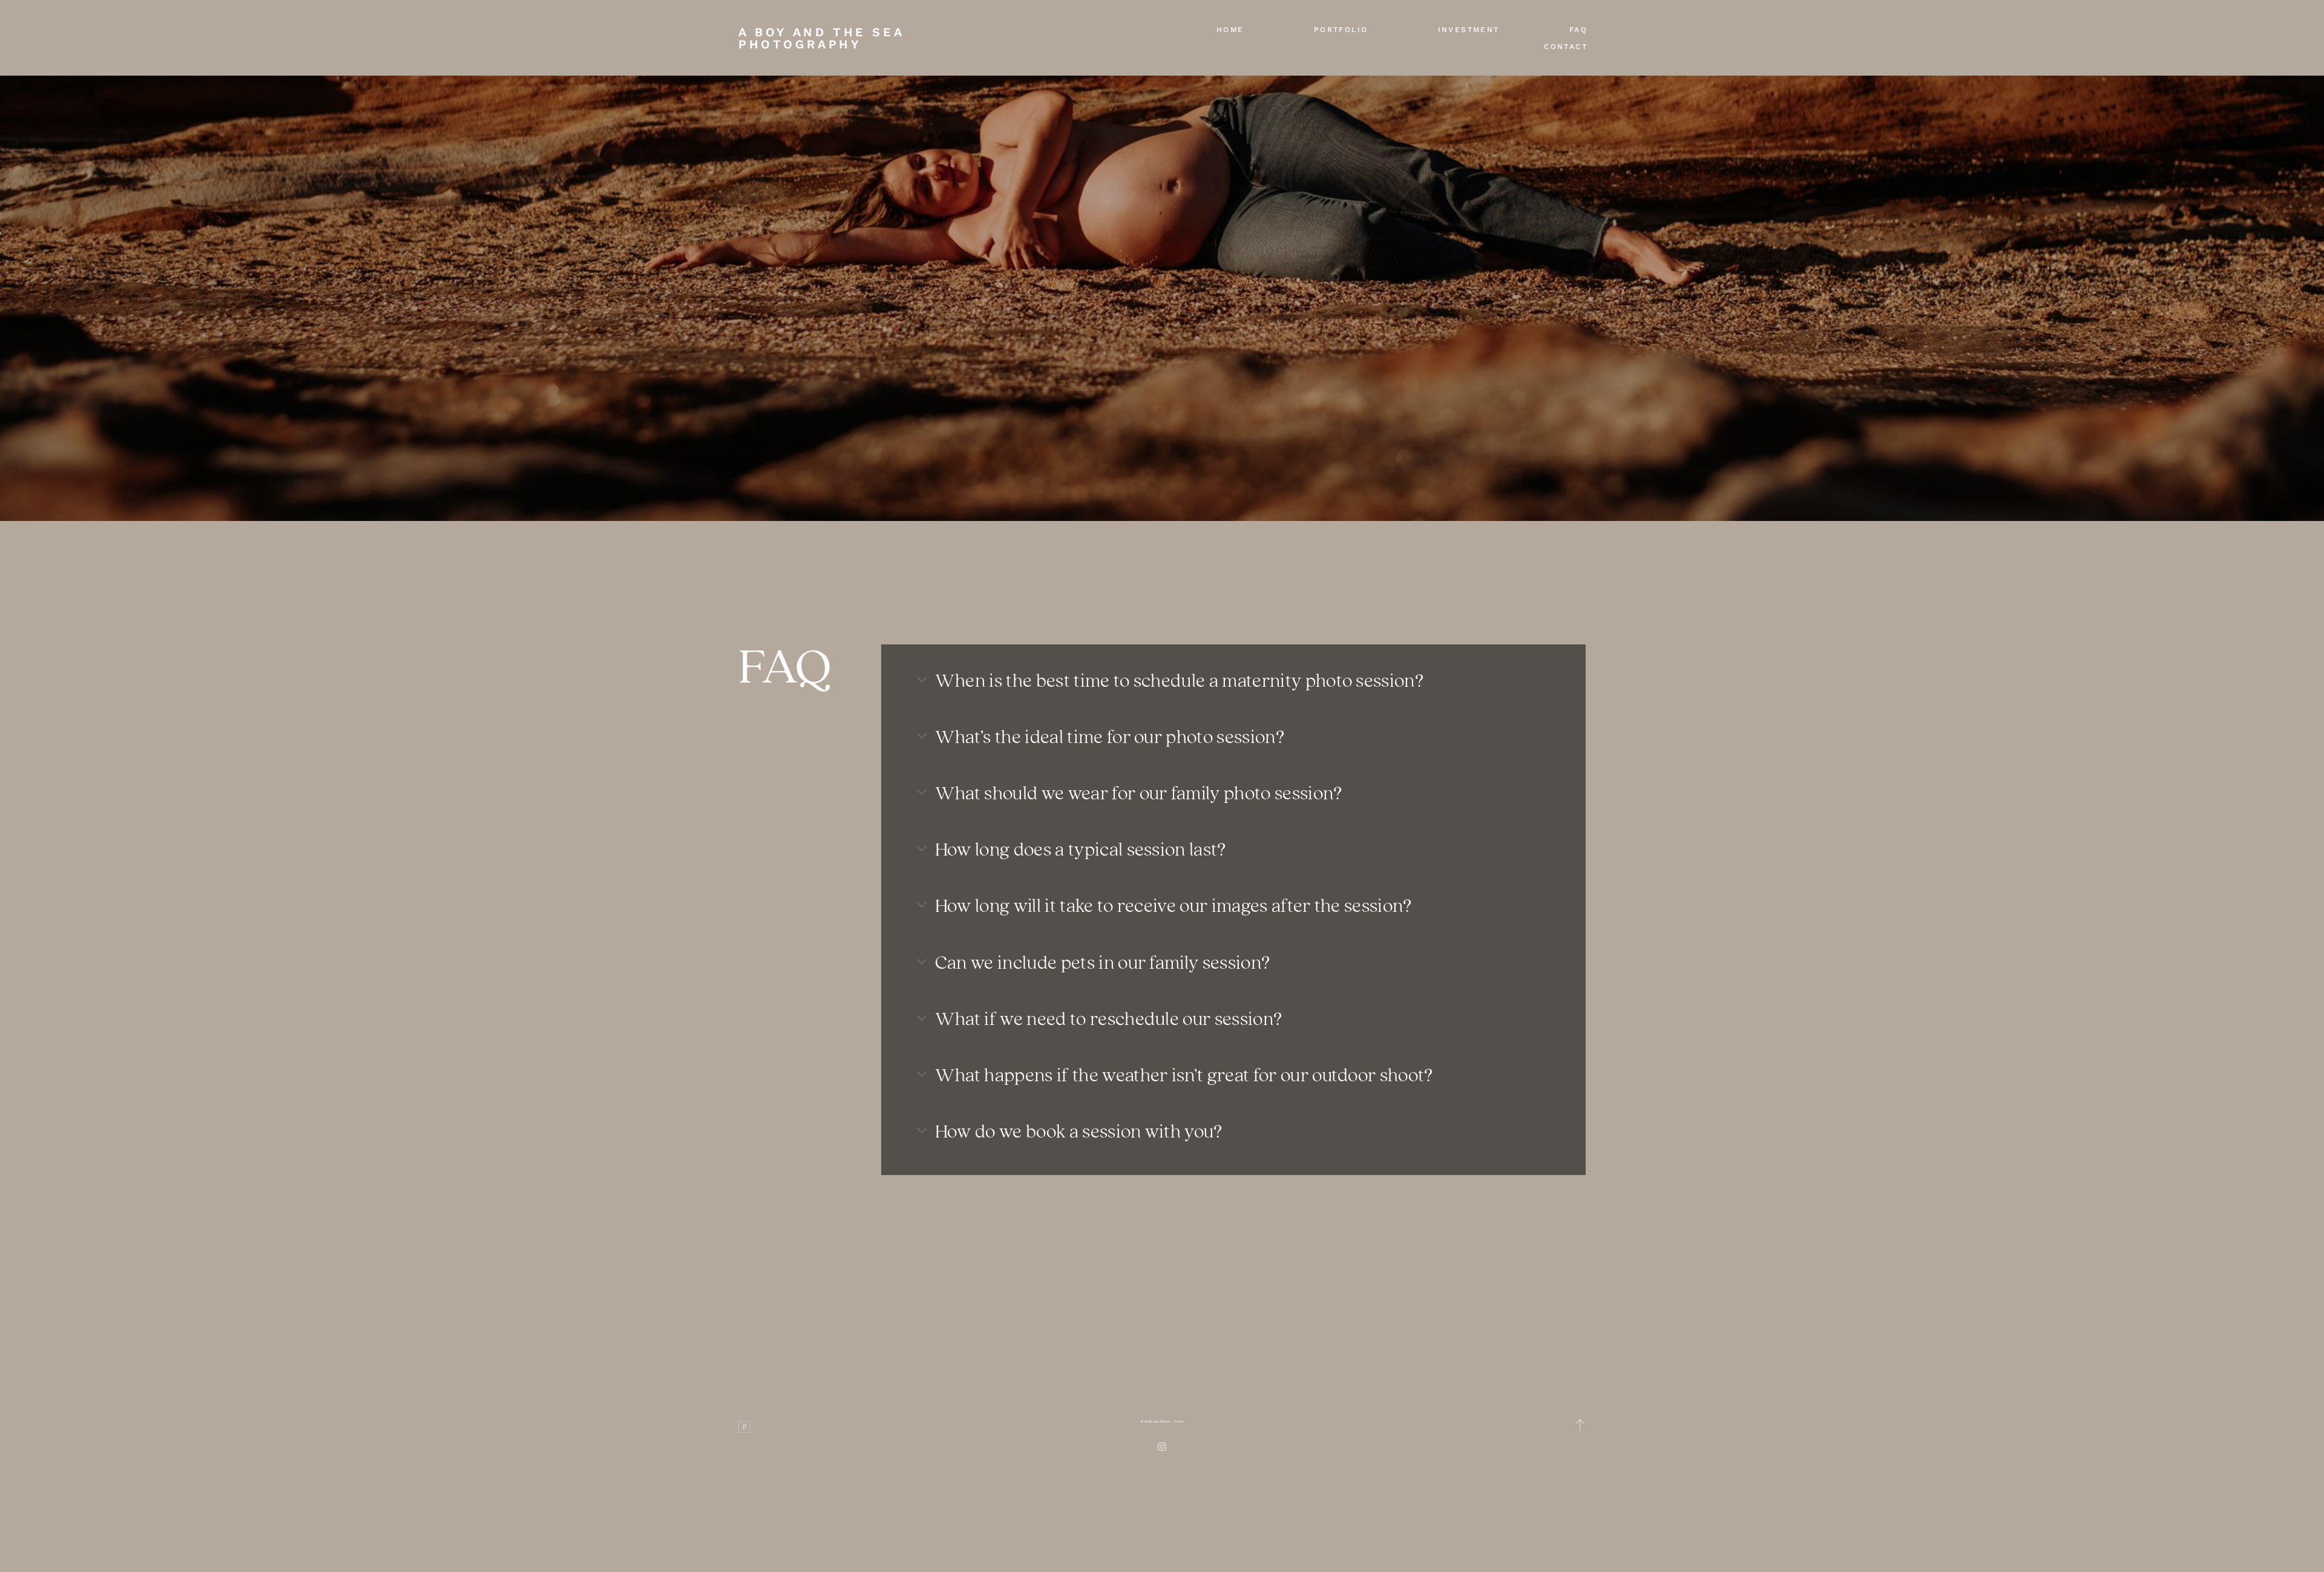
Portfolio (1341, 30)
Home (1230, 30)
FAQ (1578, 30)
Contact (1566, 47)
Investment (1469, 30)
